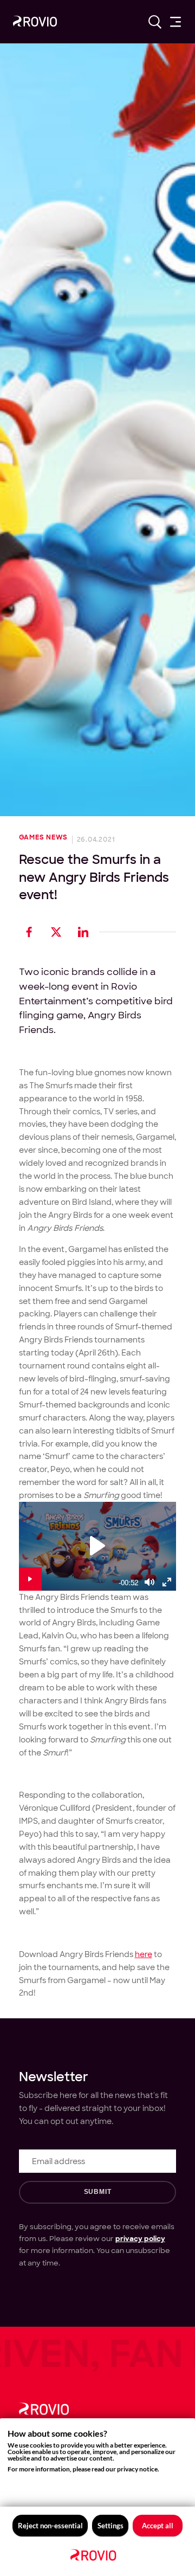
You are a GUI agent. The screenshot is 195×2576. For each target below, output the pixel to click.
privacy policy (140, 2238)
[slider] (79, 1590)
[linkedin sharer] (83, 932)
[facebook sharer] (29, 932)
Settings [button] (110, 2526)
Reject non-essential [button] (50, 2526)
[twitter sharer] (56, 932)
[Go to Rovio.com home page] (35, 23)
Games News (44, 838)
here (144, 1954)
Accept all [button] (158, 2526)
